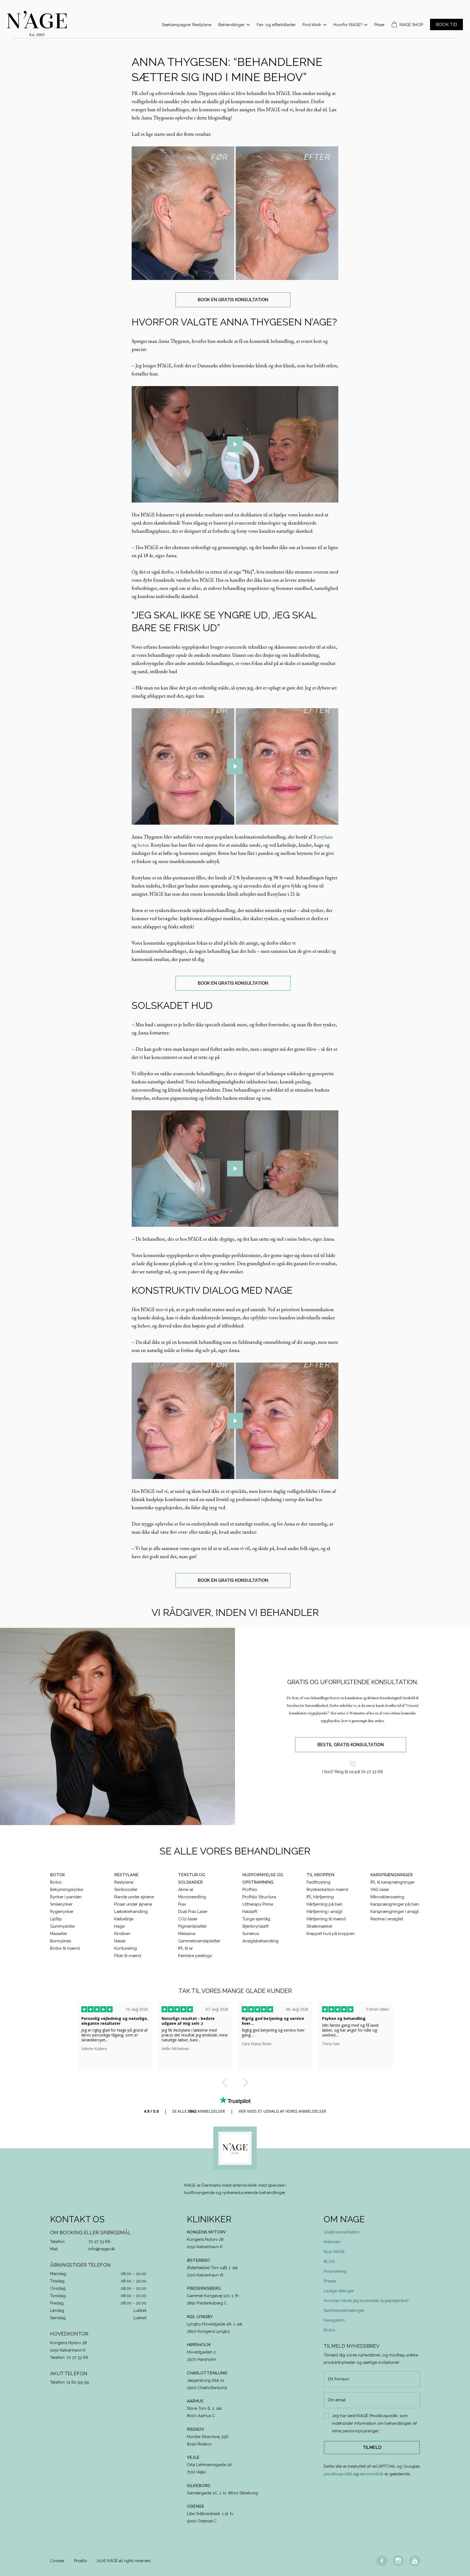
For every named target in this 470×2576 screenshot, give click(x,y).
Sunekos (251, 1934)
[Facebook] (382, 2561)
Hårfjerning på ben (324, 1904)
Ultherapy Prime (258, 1904)
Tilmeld (372, 2447)
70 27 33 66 (99, 2242)
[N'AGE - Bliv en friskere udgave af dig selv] (37, 24)
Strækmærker (319, 1926)
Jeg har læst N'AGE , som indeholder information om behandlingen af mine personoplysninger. (374, 2423)
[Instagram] (398, 2561)
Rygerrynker (62, 1912)
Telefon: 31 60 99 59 (69, 2382)
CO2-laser (188, 1919)
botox (143, 845)
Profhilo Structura (259, 1897)
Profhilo (250, 1890)
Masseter (59, 1934)
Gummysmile (62, 1926)
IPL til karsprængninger (392, 1882)
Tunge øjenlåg (256, 1919)
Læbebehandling (131, 1912)
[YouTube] (415, 2561)
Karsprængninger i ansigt (395, 1912)
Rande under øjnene (134, 1897)
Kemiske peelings (195, 1956)
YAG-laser (380, 1890)
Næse (120, 1941)
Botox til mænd (65, 1948)
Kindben (122, 1934)
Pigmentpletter (192, 1926)
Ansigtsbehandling (260, 1941)
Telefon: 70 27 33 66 (69, 2358)
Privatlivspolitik (384, 2416)
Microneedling (192, 1897)
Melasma (187, 1934)
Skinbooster (126, 1890)
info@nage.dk (102, 2249)
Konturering (126, 1948)
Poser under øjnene (133, 1904)
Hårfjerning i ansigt (324, 1912)
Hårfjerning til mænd (326, 1919)
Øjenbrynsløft (255, 1926)
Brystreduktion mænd (327, 1890)
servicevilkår (372, 2474)
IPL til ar (185, 1948)
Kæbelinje (124, 1919)
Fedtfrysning (319, 1882)
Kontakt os (77, 2219)
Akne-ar (186, 1890)
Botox (56, 1882)
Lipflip (56, 1919)
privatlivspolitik (338, 2474)
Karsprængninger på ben (395, 1904)
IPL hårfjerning (320, 1897)
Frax (182, 1904)
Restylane (323, 837)
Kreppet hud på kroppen (331, 1934)
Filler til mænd (128, 1956)
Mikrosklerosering (387, 1897)
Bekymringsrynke (67, 1890)
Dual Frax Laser (193, 1912)
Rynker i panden (66, 1897)
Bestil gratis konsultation (351, 1745)
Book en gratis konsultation (233, 300)
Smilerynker (61, 1904)
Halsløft (250, 1912)
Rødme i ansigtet (387, 1919)
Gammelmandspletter (199, 1941)
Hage (119, 1926)
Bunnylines (61, 1941)
